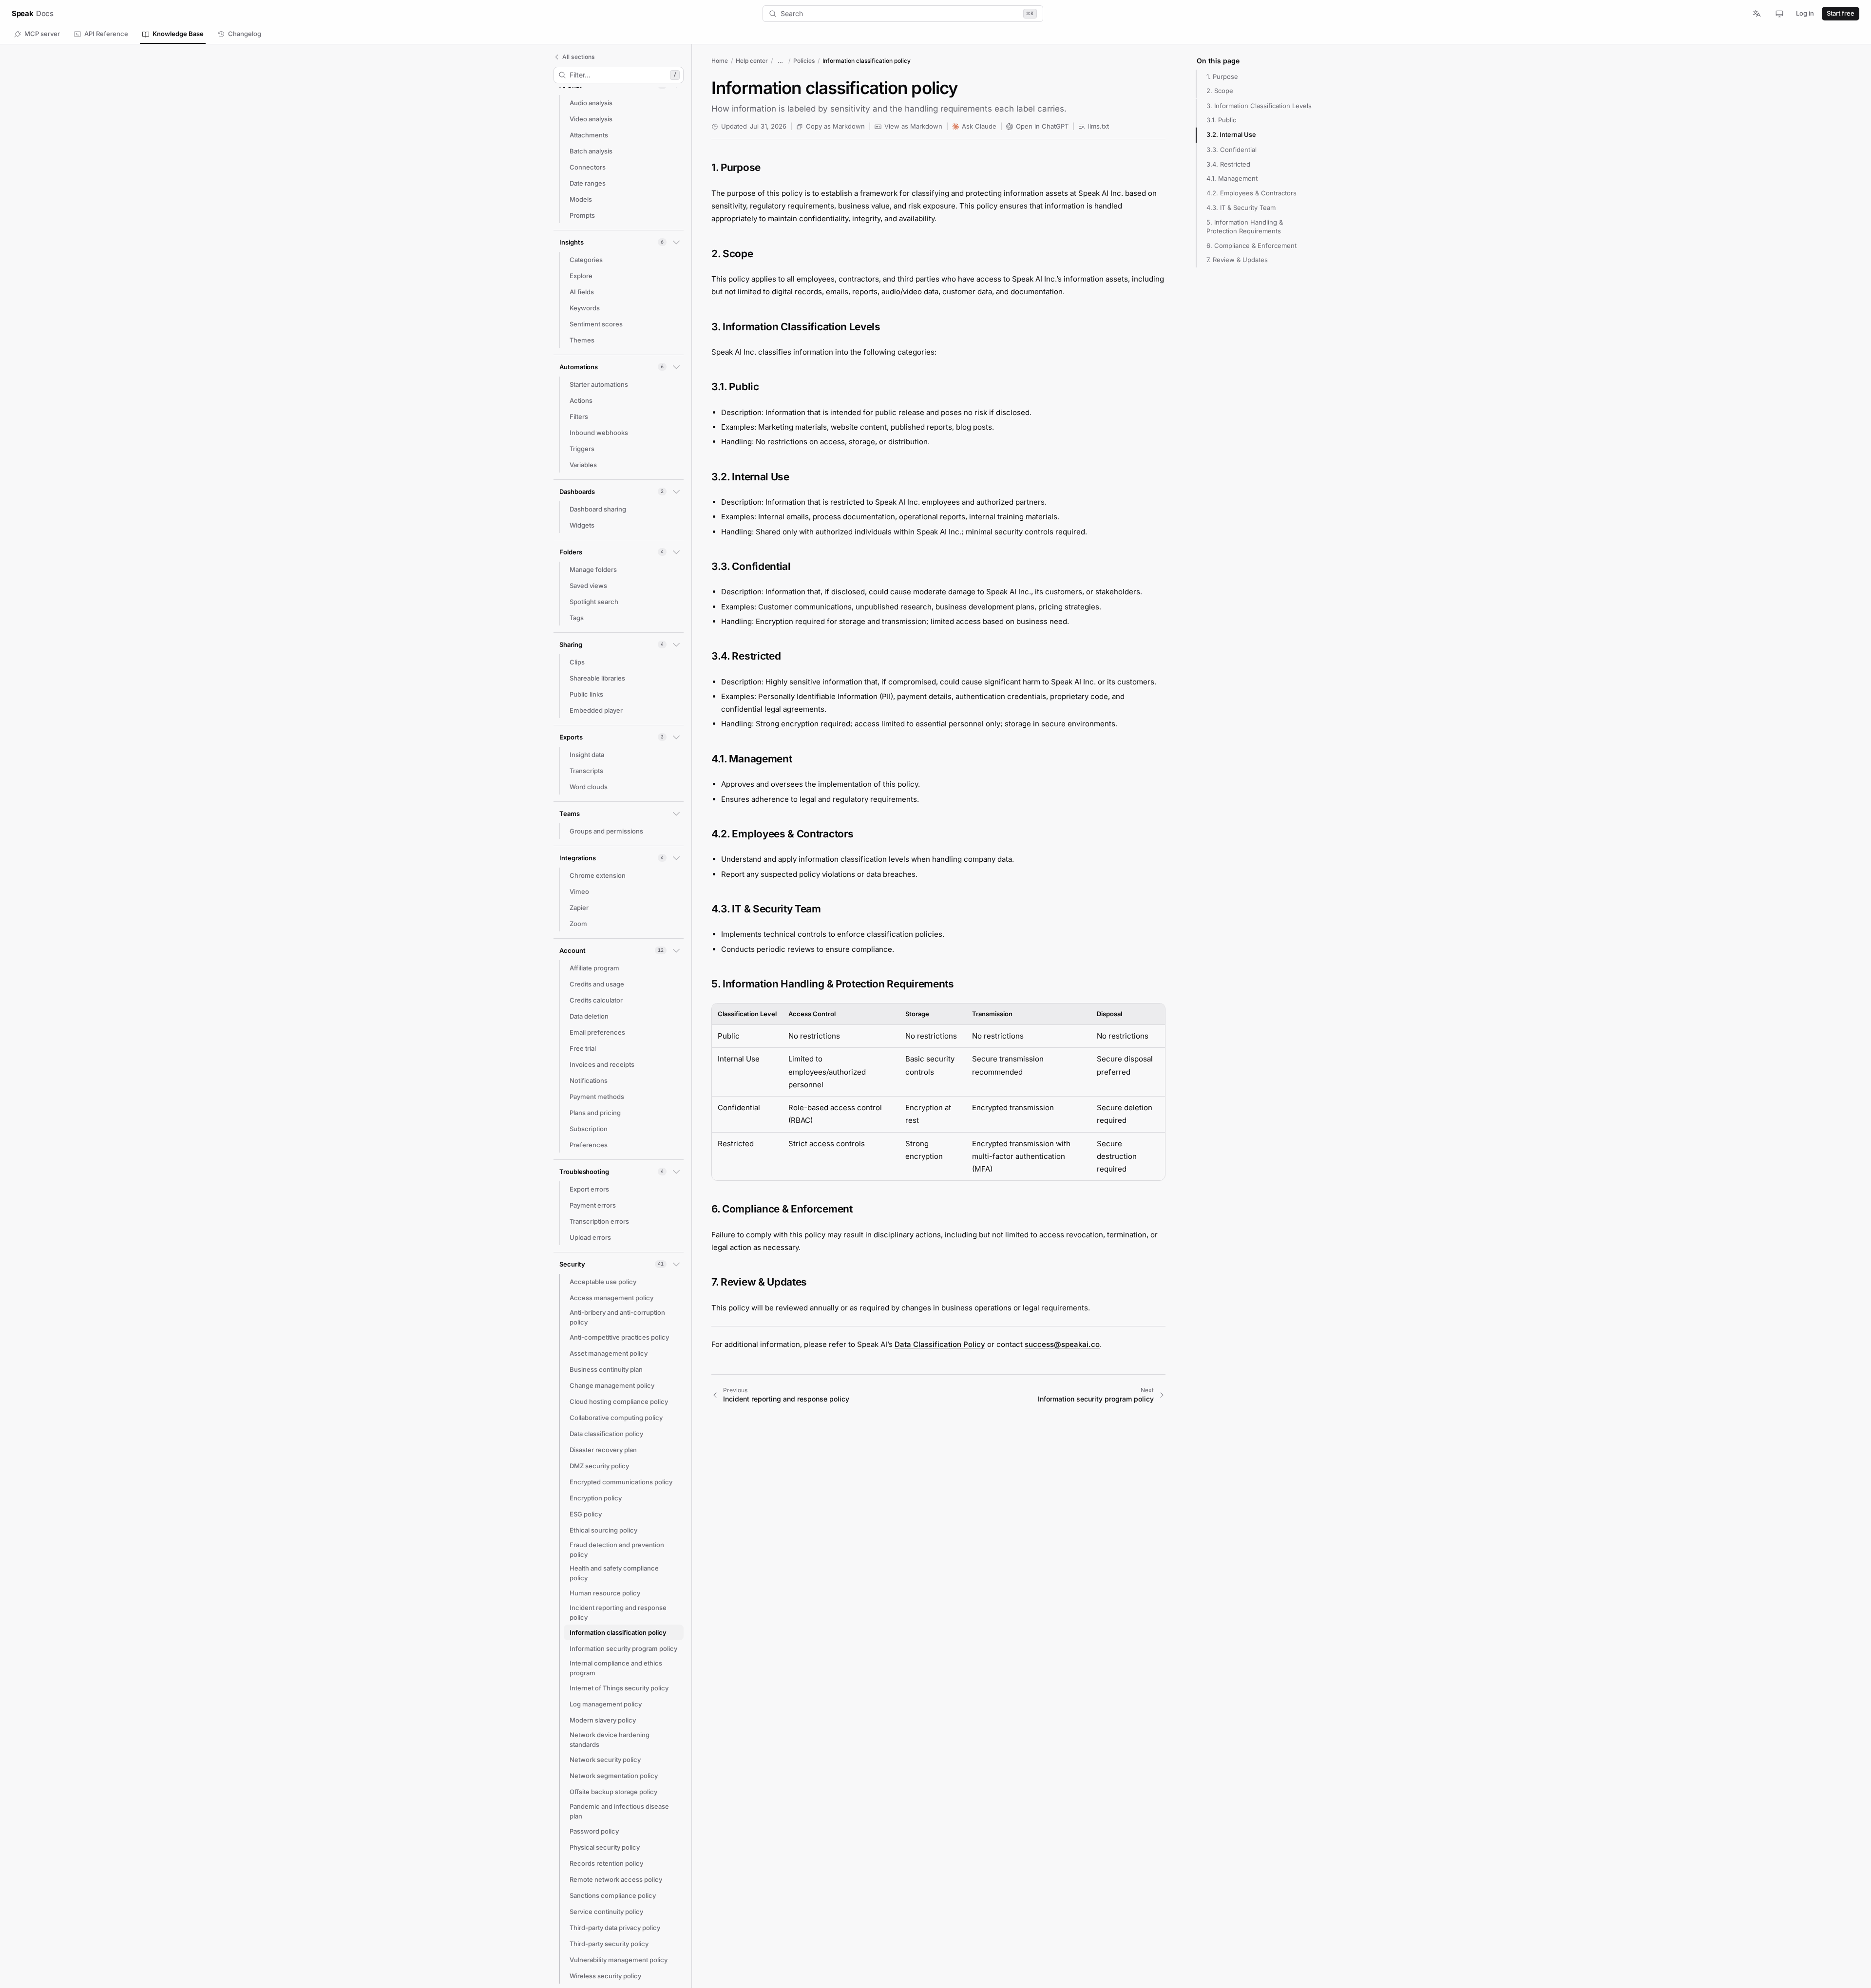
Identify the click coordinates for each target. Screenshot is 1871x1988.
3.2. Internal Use (1231, 134)
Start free (1841, 13)
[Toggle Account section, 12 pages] (676, 950)
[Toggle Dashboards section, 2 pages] (676, 492)
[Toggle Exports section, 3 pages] (676, 737)
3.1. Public (1221, 120)
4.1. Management (1232, 178)
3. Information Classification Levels (1259, 105)
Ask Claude (979, 126)
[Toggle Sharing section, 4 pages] (676, 644)
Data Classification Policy (940, 1344)
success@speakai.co (1062, 1344)
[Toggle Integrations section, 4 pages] (676, 858)
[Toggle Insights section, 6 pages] (676, 242)
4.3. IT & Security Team (1241, 207)
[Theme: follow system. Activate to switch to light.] (1779, 14)
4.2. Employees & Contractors (1251, 193)
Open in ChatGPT (1042, 126)
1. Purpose (1222, 76)
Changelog (245, 34)
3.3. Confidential (1231, 149)
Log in (1805, 13)
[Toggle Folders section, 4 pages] (676, 552)
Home (720, 61)
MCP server (42, 34)
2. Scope (1220, 91)
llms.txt (1098, 126)
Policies (804, 61)
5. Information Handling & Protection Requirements (1245, 226)
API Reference (106, 34)
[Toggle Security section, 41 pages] (676, 1264)
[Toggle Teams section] (676, 814)
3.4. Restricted (1228, 164)
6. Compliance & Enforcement (1251, 245)
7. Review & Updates (1237, 260)
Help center (752, 61)
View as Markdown (913, 126)
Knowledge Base (178, 34)
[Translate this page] (1760, 14)
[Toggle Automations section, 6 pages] (676, 367)
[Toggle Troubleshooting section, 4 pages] (676, 1172)
